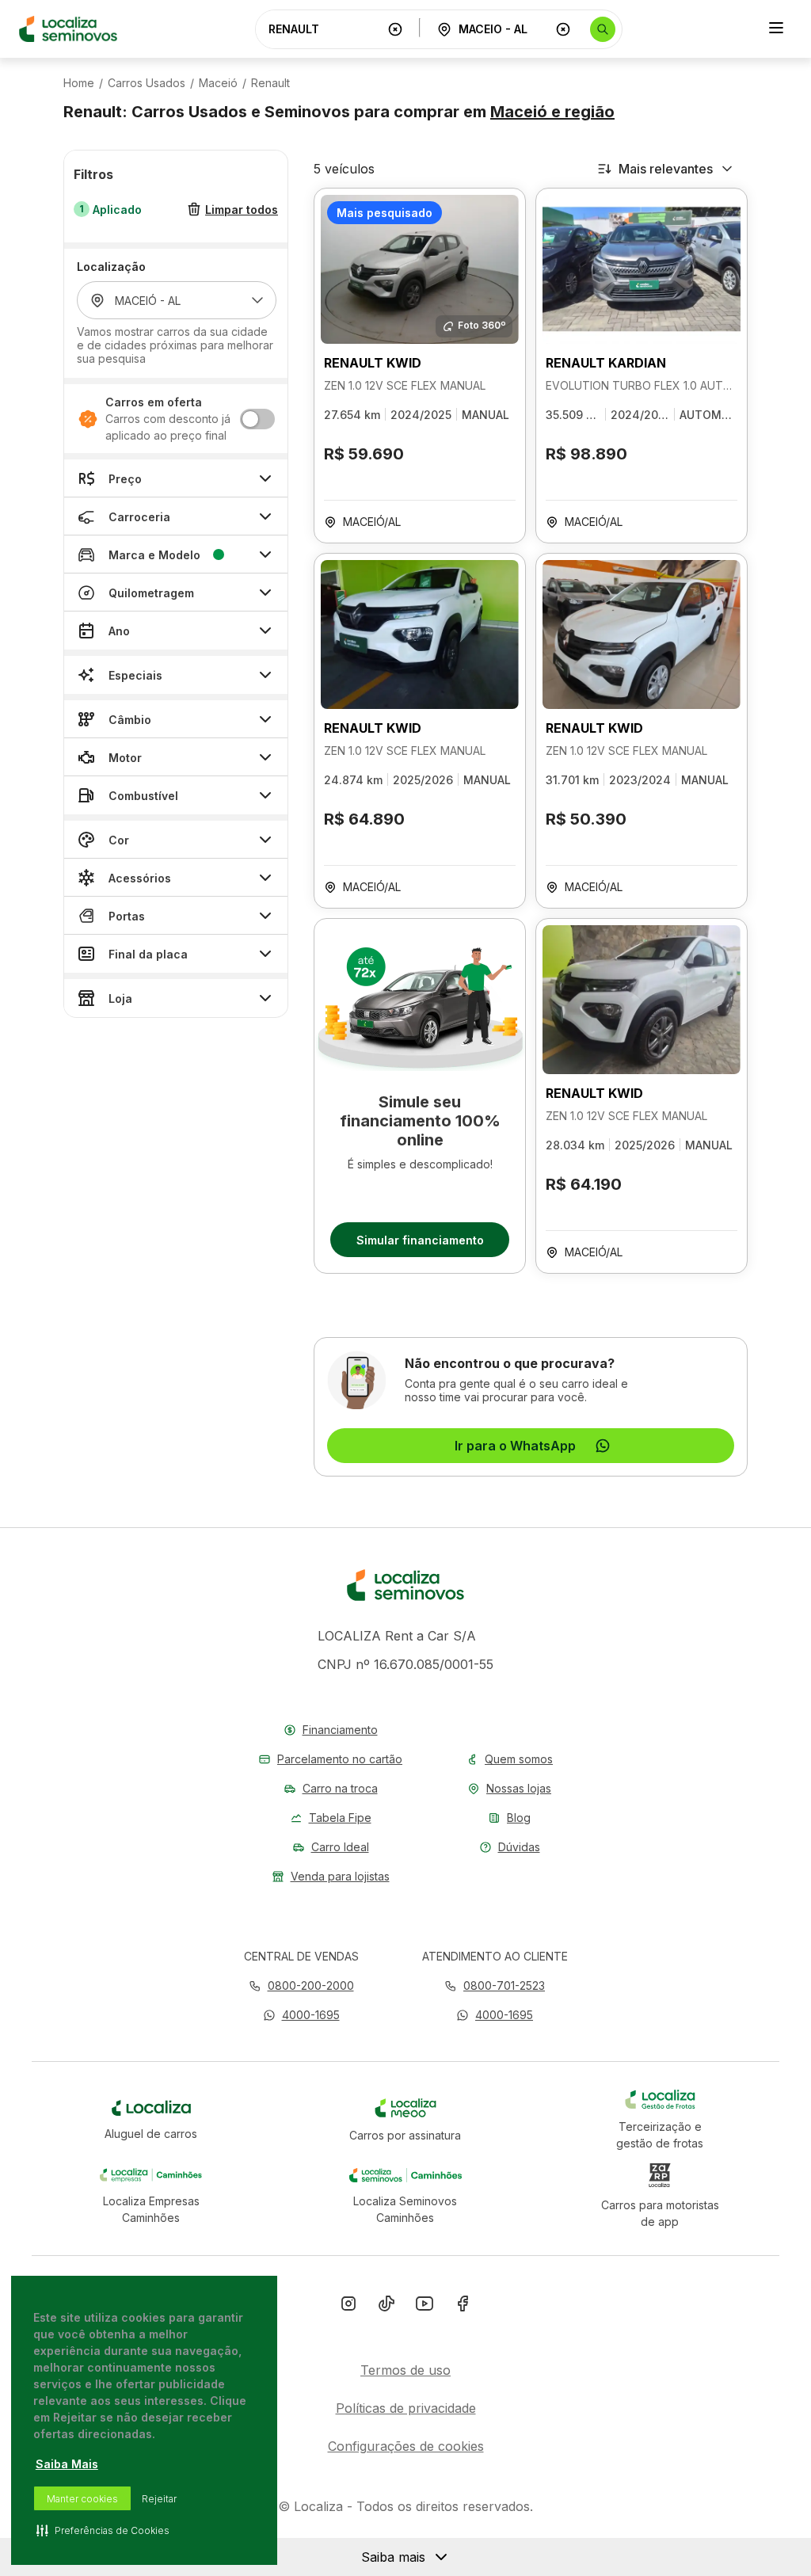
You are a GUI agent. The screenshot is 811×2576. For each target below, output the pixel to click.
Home (79, 83)
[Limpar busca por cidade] (563, 29)
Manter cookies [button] (82, 2499)
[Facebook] (463, 2307)
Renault (270, 83)
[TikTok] (386, 2307)
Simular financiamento (420, 1240)
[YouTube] (425, 2307)
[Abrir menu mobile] (776, 29)
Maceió (218, 83)
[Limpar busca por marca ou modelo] (395, 29)
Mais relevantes (666, 169)
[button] (301, 2015)
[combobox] (325, 29)
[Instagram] (348, 2307)
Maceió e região (552, 112)
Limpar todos (242, 210)
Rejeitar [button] (159, 2499)
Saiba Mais (67, 2464)
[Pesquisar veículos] (603, 29)
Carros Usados (147, 83)
